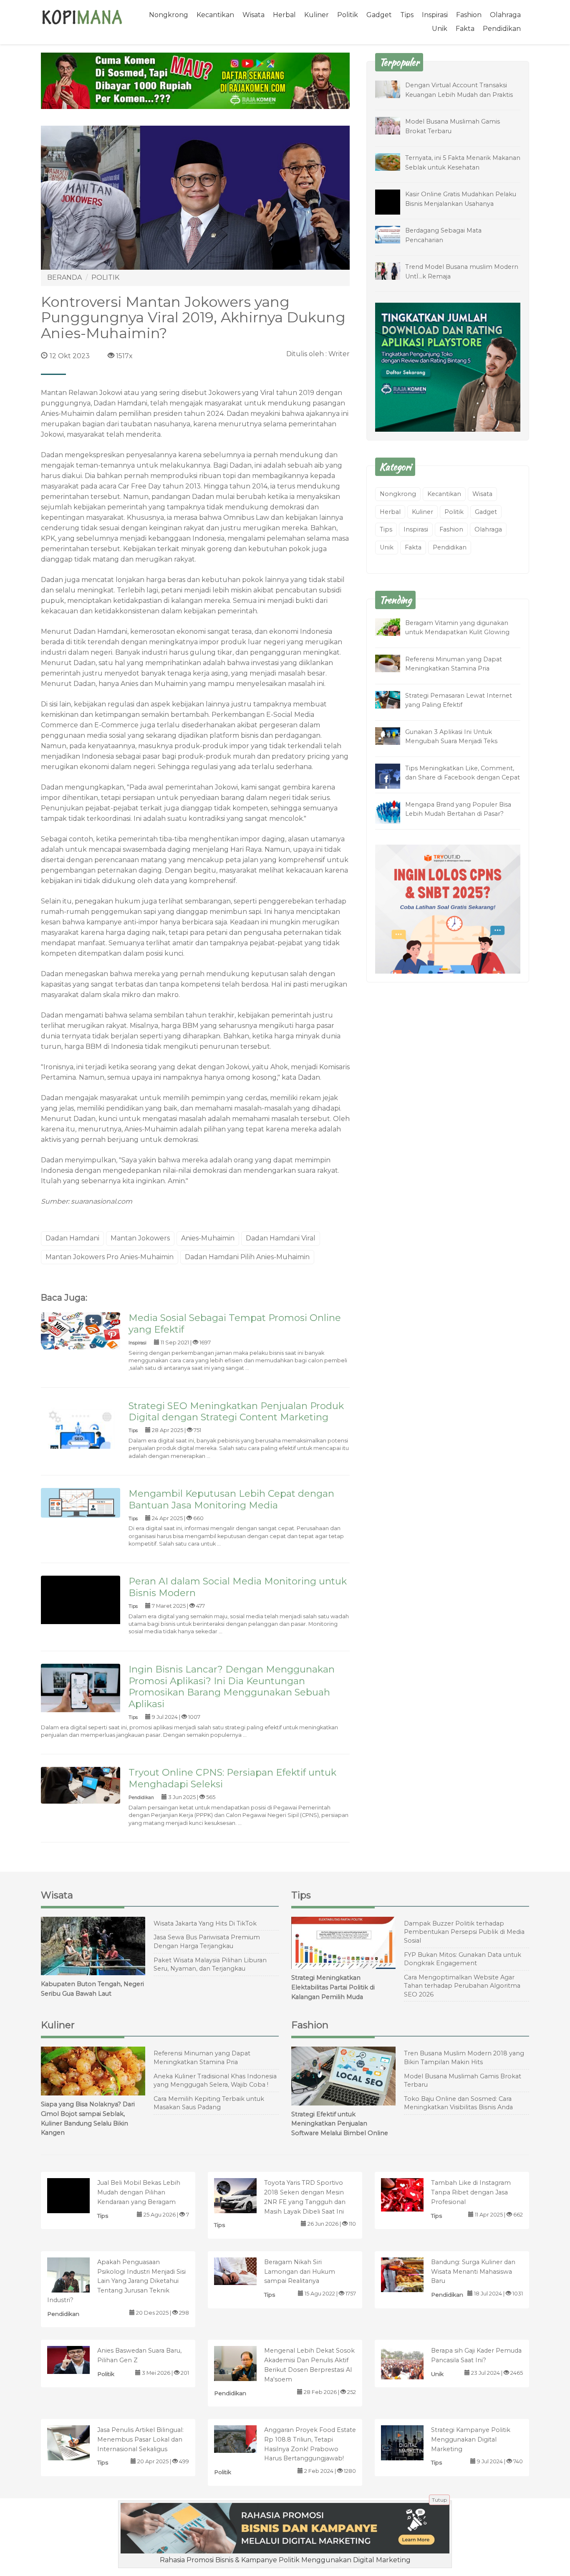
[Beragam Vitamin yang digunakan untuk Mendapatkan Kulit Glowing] (394, 626)
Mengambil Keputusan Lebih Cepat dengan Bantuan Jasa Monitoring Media (231, 1499)
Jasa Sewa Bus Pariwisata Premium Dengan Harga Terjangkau (207, 1942)
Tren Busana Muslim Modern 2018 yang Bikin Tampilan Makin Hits (464, 2058)
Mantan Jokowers (140, 1238)
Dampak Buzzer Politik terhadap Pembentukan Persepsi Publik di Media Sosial (464, 1932)
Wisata (253, 15)
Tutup (439, 2500)
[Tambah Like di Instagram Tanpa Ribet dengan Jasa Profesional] (411, 2194)
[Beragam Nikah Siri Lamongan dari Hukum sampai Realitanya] (244, 2271)
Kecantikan (215, 15)
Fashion (469, 15)
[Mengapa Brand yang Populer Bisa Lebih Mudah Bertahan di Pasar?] (394, 811)
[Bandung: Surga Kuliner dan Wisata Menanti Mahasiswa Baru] (411, 2274)
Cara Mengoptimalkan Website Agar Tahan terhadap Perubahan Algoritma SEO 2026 (462, 1986)
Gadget (379, 15)
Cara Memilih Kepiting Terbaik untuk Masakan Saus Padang (209, 2103)
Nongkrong (169, 15)
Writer (339, 354)
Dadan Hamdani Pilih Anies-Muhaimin (247, 1257)
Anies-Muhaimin (208, 1238)
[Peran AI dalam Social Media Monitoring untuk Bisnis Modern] (81, 1615)
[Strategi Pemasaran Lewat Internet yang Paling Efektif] (394, 699)
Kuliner (317, 15)
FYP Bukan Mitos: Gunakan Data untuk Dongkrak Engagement (463, 1959)
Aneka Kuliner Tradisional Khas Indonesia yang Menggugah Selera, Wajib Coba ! (215, 2081)
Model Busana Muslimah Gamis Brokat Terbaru (463, 2081)
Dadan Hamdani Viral (281, 1238)
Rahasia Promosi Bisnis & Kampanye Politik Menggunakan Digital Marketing (285, 2560)
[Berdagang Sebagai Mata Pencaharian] (394, 234)
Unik (440, 29)
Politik (348, 15)
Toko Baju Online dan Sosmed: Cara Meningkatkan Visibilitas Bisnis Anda (458, 2103)
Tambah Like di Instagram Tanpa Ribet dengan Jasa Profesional (471, 2192)
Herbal (284, 15)
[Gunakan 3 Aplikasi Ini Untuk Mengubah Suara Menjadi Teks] (394, 735)
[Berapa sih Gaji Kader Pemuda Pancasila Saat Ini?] (411, 2362)
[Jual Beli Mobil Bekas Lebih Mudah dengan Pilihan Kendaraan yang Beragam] (77, 2208)
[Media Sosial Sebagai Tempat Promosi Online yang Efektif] (81, 1330)
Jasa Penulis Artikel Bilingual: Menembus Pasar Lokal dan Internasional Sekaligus (140, 2439)
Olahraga (505, 15)
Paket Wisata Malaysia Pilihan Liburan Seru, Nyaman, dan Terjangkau (210, 1965)
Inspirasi (435, 15)
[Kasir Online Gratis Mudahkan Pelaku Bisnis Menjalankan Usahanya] (394, 208)
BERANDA (64, 277)
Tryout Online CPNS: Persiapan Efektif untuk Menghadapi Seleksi (232, 1778)
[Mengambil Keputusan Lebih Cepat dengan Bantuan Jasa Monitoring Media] (81, 1502)
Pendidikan (502, 29)
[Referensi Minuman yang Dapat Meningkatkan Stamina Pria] (394, 663)
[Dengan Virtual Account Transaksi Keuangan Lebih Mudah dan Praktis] (394, 89)
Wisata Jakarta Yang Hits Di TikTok (205, 1923)
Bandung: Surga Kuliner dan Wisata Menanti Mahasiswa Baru (473, 2272)
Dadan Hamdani (72, 1238)
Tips (407, 15)
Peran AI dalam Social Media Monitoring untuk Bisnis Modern (238, 1587)
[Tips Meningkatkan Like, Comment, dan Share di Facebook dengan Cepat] (394, 777)
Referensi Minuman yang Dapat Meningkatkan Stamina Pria (202, 2058)
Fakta (465, 29)
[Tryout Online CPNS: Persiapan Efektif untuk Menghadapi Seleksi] (81, 1785)
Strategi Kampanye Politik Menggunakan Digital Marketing (471, 2439)
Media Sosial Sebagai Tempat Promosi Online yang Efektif (235, 1323)
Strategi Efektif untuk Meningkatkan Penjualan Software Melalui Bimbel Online (340, 2124)
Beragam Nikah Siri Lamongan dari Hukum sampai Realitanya (300, 2272)
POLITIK (105, 277)
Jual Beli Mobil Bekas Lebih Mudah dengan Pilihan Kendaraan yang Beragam (139, 2192)
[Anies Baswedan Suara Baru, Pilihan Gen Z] (77, 2360)
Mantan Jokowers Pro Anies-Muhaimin (110, 1257)
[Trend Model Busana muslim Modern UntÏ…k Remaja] (394, 270)
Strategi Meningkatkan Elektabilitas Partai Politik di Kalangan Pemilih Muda (333, 1987)
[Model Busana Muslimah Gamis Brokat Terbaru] (394, 125)
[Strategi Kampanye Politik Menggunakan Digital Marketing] (411, 2448)
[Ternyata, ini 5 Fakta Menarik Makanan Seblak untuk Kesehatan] (394, 161)
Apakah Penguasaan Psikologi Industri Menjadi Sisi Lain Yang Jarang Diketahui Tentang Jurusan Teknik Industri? (116, 2281)
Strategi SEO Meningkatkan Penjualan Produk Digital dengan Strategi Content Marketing (236, 1412)
